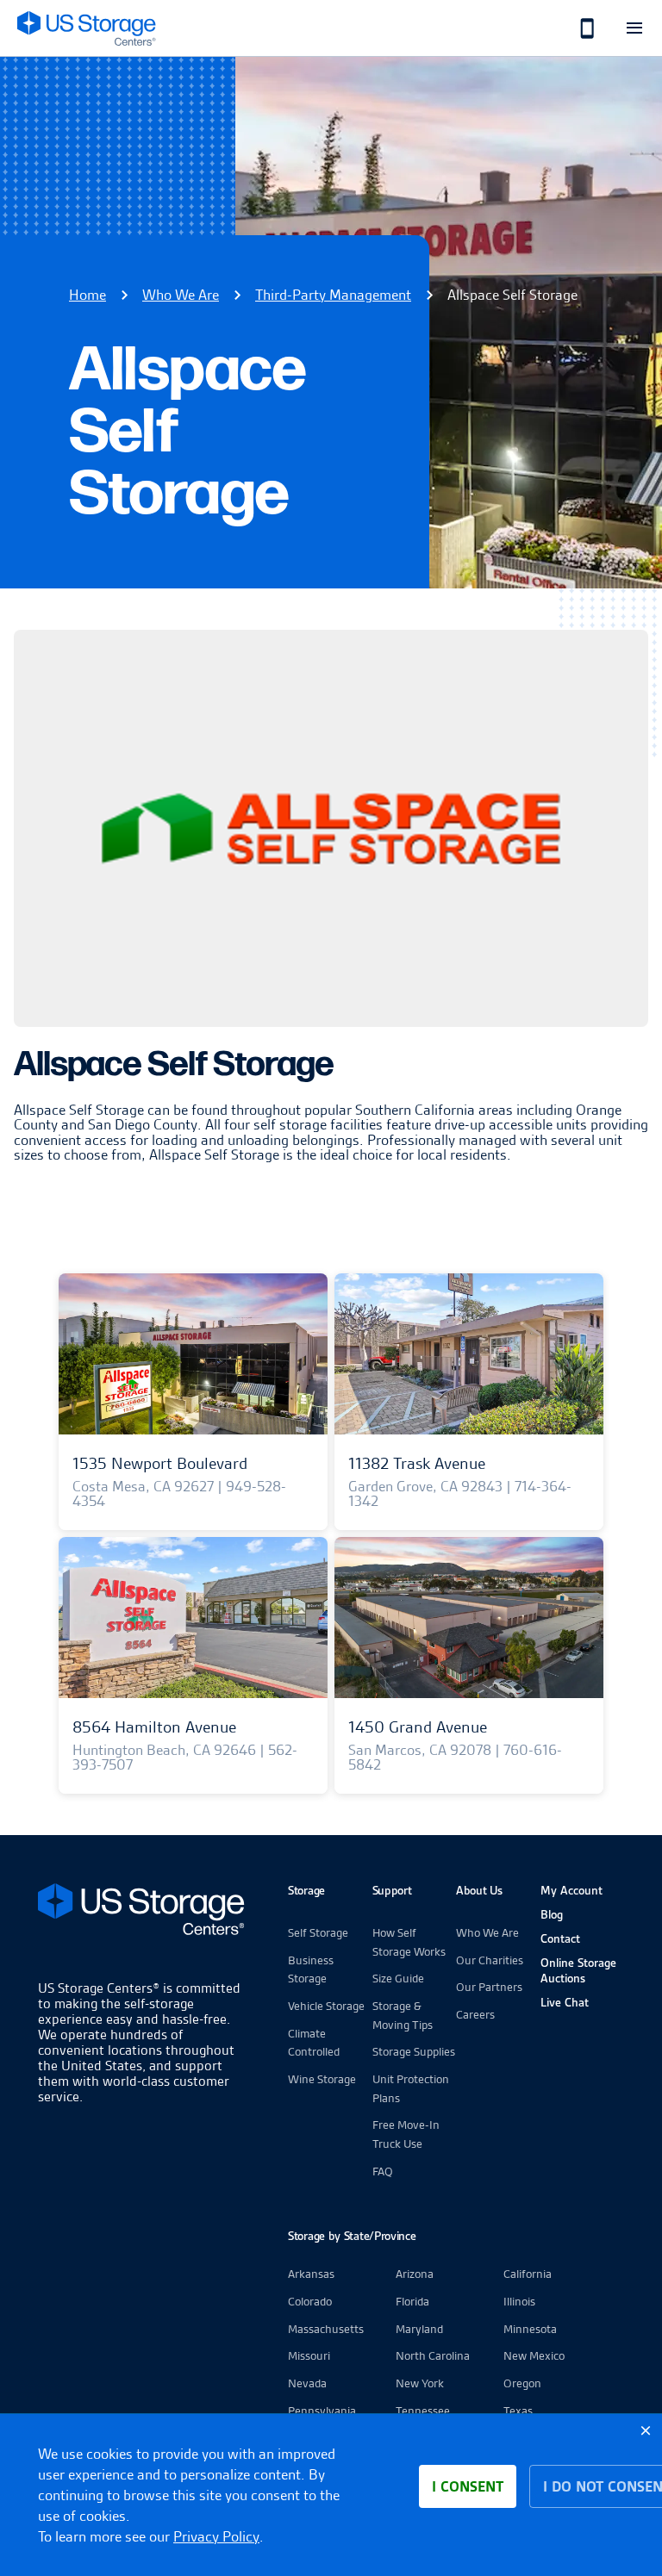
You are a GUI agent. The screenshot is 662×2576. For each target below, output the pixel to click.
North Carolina (433, 2355)
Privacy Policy (216, 2536)
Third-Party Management (333, 295)
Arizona (415, 2274)
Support (392, 1890)
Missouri (309, 2355)
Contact (560, 1938)
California (528, 2274)
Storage (306, 1890)
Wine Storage (322, 2079)
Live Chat (565, 2002)
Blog (552, 1914)
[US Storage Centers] (141, 1912)
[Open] (634, 28)
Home (87, 295)
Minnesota (530, 2329)
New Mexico (534, 2355)
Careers (475, 2014)
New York (420, 2383)
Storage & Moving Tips (403, 2015)
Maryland (419, 2329)
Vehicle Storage (326, 2006)
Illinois (519, 2301)
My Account (571, 1890)
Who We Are (181, 295)
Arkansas (311, 2274)
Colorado (310, 2301)
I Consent (468, 2486)
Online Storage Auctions (578, 1970)
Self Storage (318, 1932)
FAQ (383, 2171)
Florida (412, 2301)
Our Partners (489, 1987)
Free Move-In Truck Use (406, 2134)
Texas (518, 2411)
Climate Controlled (314, 2043)
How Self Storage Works (409, 1942)
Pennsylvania (322, 2411)
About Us (479, 1890)
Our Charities (490, 1960)
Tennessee (423, 2411)
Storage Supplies (414, 2051)
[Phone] (578, 28)
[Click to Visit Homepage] (86, 28)
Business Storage (311, 1969)
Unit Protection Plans (411, 2088)
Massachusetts (326, 2329)
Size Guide (398, 1978)
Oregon (522, 2383)
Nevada (307, 2383)
